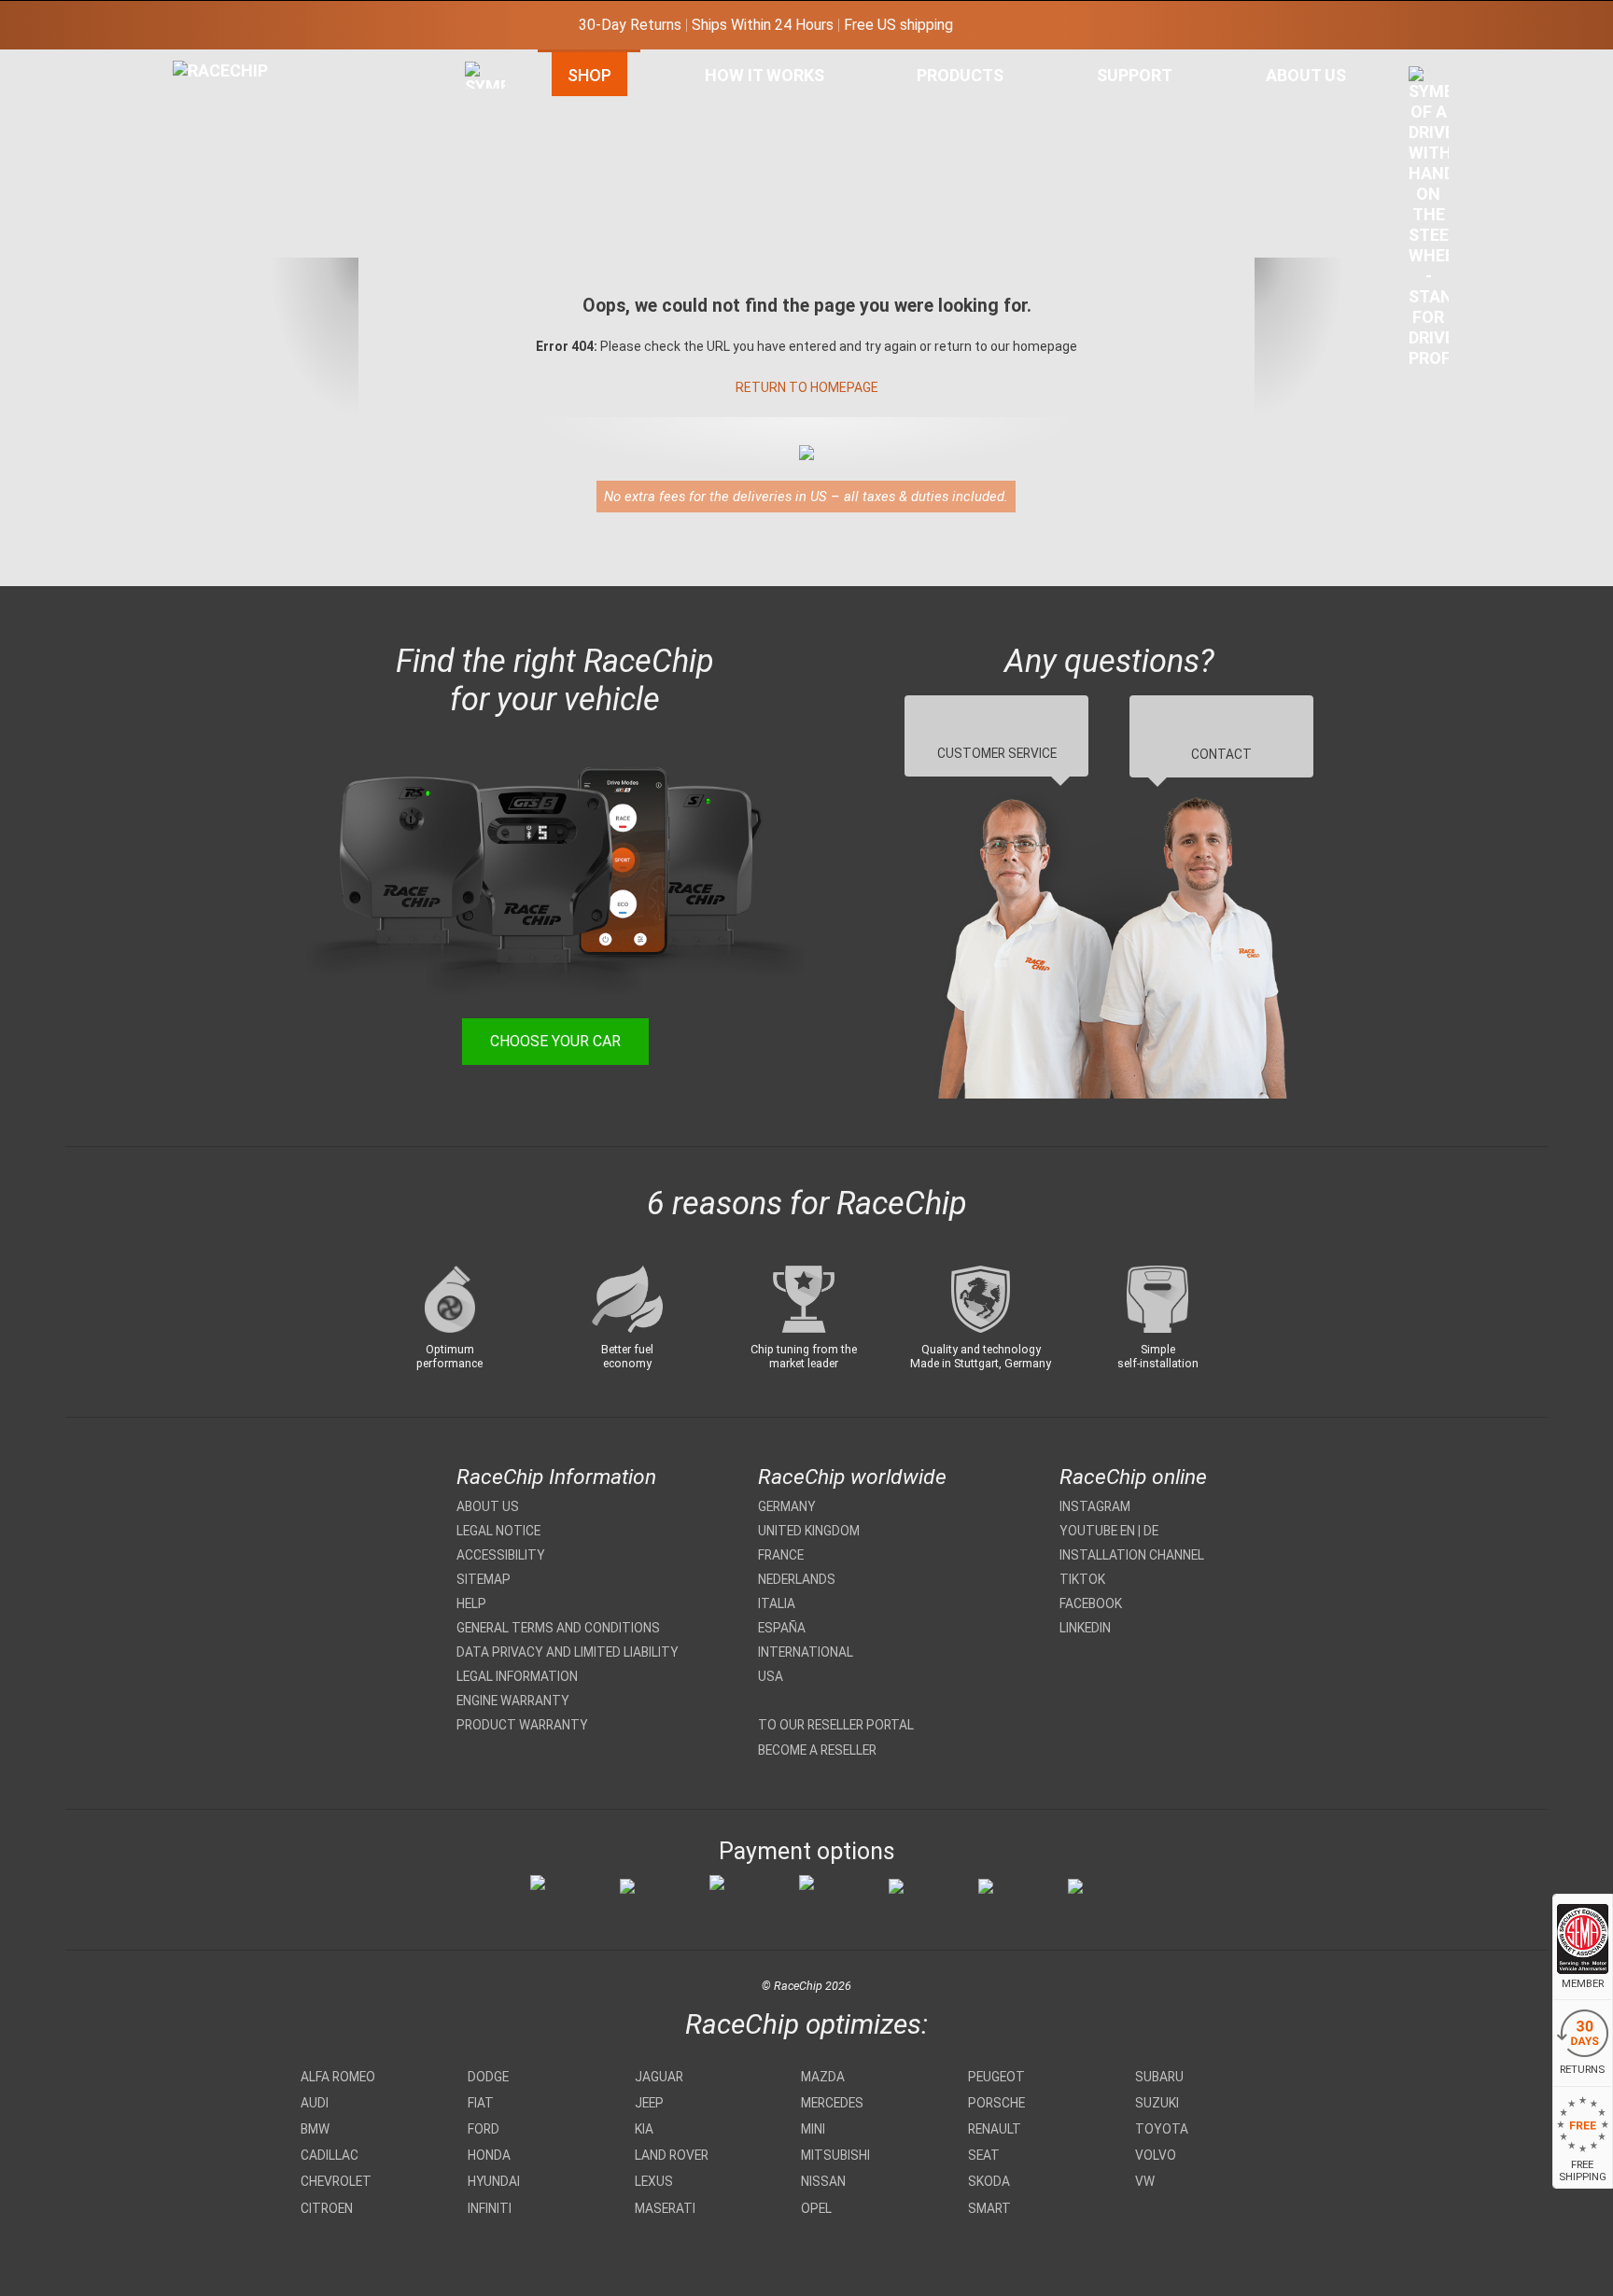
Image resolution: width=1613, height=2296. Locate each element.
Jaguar (659, 2077)
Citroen (327, 2208)
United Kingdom (809, 1531)
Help (471, 1603)
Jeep (649, 2103)
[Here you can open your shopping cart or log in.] (1429, 222)
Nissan (823, 2181)
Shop (589, 75)
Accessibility (501, 1555)
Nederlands (797, 1579)
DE (1151, 1531)
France (781, 1555)
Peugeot (996, 2077)
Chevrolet (336, 2181)
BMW (315, 2129)
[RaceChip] (173, 61)
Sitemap (484, 1579)
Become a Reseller (817, 1750)
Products (960, 75)
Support (1135, 75)
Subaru (1159, 2077)
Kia (644, 2129)
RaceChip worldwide (852, 1477)
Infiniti (490, 2208)
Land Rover (672, 2155)
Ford (484, 2129)
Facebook (1091, 1603)
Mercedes (832, 2103)
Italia (777, 1603)
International (806, 1652)
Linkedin (1085, 1628)
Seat (984, 2155)
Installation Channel (1132, 1555)
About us (488, 1506)
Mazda (823, 2077)
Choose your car (555, 1041)
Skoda (989, 2181)
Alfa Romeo (338, 2077)
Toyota (1162, 2129)
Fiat (481, 2103)
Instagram (1095, 1506)
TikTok (1082, 1579)
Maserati (665, 2208)
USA (771, 1676)
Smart (989, 2208)
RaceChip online (1133, 1477)
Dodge (488, 2077)
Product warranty (522, 1725)
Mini (813, 2129)
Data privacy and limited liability (568, 1652)
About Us (1306, 75)
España (782, 1628)
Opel (816, 2208)
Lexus (654, 2181)
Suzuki (1157, 2103)
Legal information (517, 1676)
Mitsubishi (835, 2155)
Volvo (1156, 2155)
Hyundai (494, 2181)
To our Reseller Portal (836, 1725)
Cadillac (330, 2155)
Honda (489, 2155)
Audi (315, 2103)
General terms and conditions (558, 1628)
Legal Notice (498, 1531)
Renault (995, 2129)
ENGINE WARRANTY (513, 1701)
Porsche (996, 2103)
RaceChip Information (556, 1477)
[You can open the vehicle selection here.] (485, 259)
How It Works (764, 75)
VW (1145, 2181)
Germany (787, 1506)
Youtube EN (1097, 1531)
